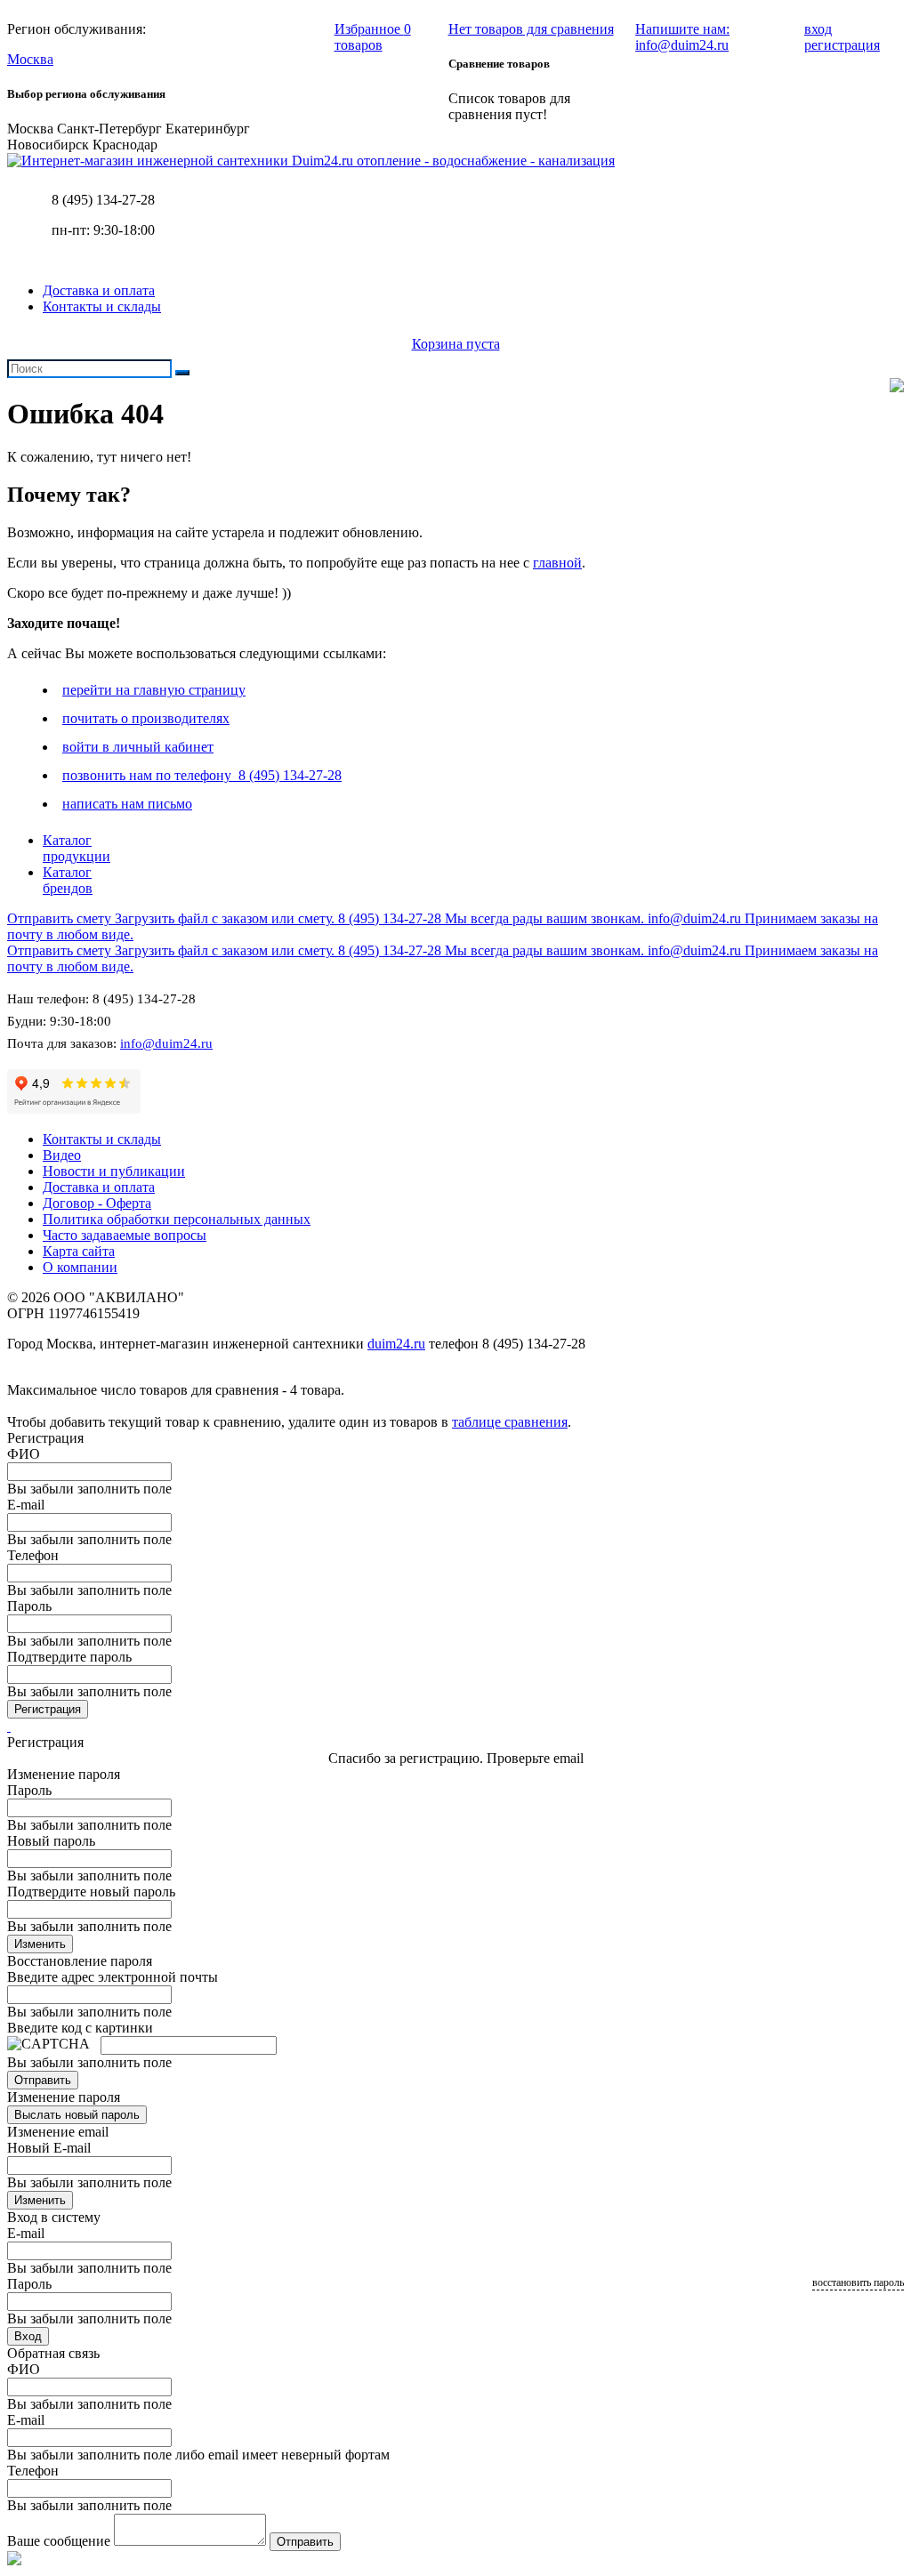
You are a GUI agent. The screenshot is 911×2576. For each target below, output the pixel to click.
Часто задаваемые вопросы (125, 1235)
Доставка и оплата (99, 290)
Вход (28, 2336)
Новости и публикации (114, 1171)
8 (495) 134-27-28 (103, 200)
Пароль (29, 1606)
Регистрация (48, 1709)
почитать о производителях (146, 718)
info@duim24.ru (166, 1043)
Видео (62, 1155)
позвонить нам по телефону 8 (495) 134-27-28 (202, 775)
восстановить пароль (858, 2282)
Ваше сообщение (59, 2541)
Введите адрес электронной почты (113, 1977)
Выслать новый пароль (77, 2115)
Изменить (40, 1944)
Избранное (373, 37)
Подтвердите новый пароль (91, 1892)
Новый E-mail (49, 2148)
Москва (30, 59)
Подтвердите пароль (69, 1657)
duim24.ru (396, 1344)
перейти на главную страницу (154, 690)
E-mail (26, 1505)
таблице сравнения (510, 1422)
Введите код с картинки (80, 2028)
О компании (80, 1267)
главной (557, 563)
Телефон (33, 1555)
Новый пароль (51, 1841)
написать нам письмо (127, 804)
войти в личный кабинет (138, 747)
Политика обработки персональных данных (177, 1219)
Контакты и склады (102, 306)
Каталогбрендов (68, 880)
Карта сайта (79, 1251)
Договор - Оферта (97, 1203)
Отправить (43, 2080)
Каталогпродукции (77, 848)
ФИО (24, 1454)
